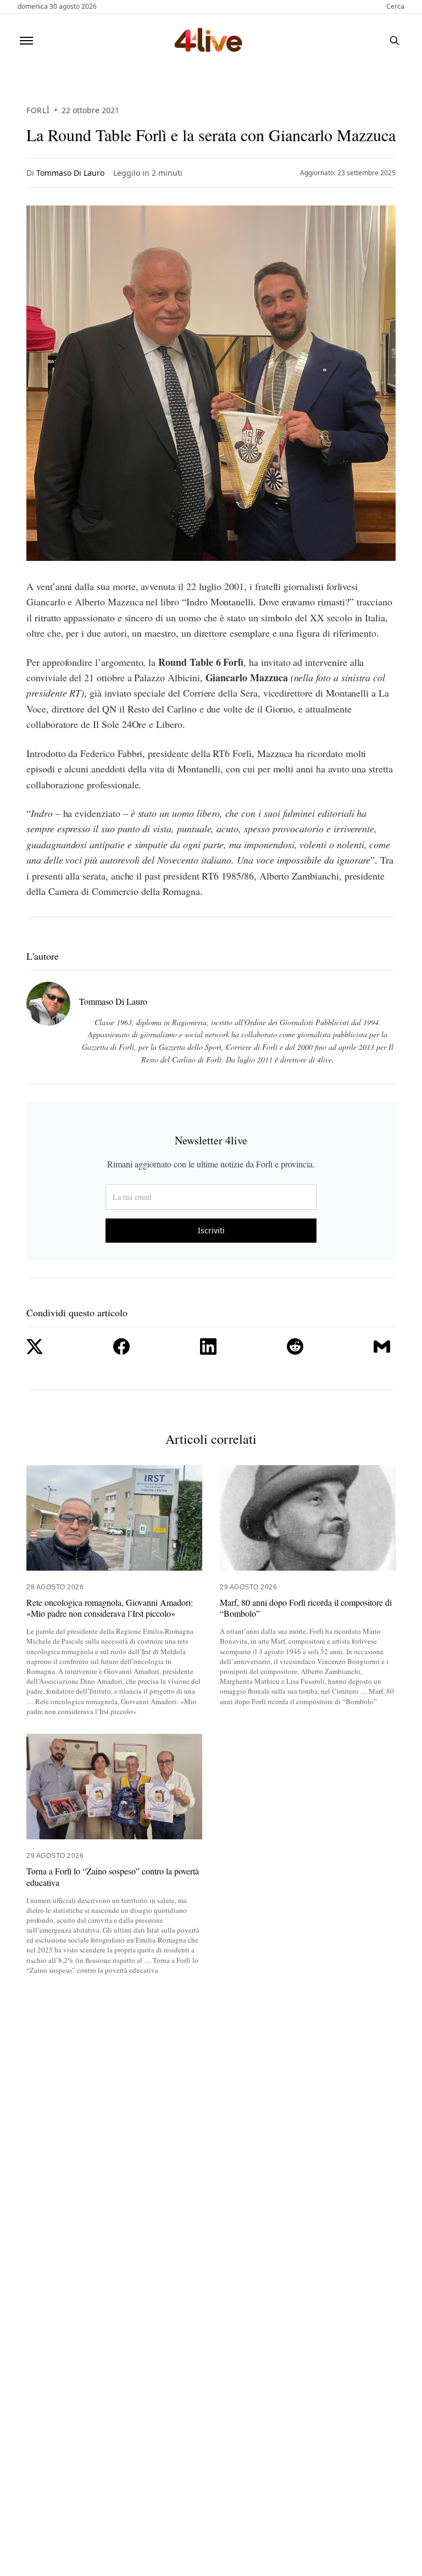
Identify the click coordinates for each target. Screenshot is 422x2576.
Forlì (38, 110)
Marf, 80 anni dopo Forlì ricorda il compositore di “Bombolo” (306, 1608)
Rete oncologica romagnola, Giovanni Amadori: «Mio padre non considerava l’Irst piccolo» (110, 1608)
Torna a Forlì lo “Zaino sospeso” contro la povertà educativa (113, 1877)
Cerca (395, 7)
